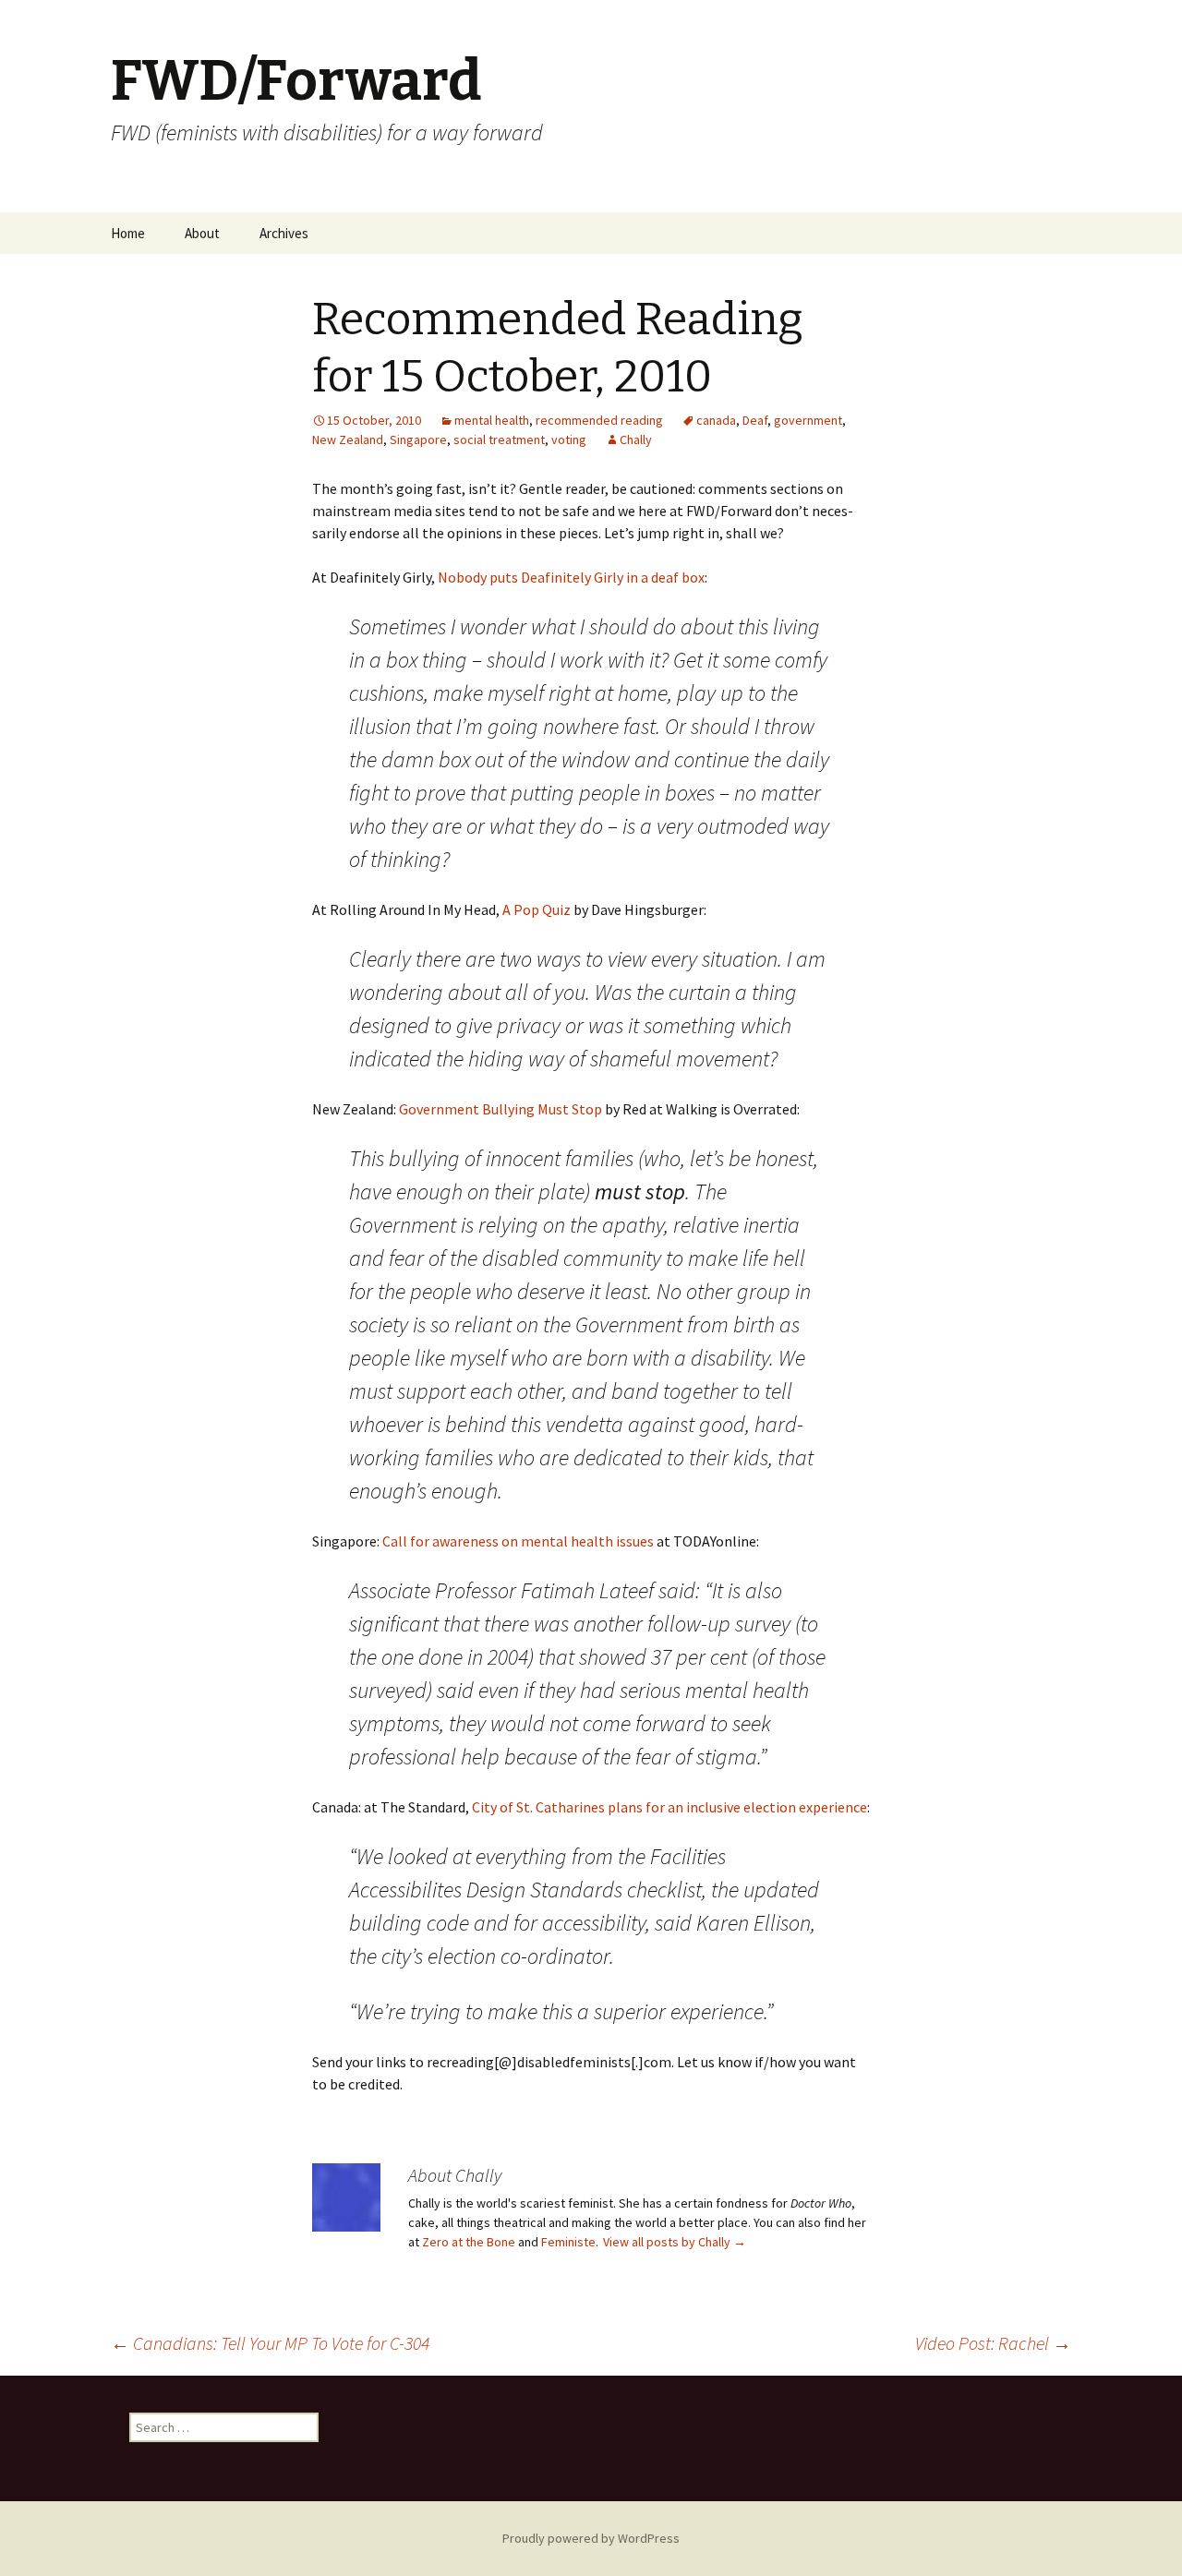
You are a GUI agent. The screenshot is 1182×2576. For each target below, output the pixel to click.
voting (569, 439)
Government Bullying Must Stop (501, 1109)
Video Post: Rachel (993, 2343)
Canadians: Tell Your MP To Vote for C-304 (270, 2343)
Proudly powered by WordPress (591, 2538)
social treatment (499, 439)
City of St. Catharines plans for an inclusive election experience (669, 1807)
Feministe (568, 2242)
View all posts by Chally (675, 2242)
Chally (636, 439)
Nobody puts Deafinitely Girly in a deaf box (571, 577)
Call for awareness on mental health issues (518, 1541)
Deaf (755, 420)
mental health (492, 420)
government (808, 420)
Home (128, 233)
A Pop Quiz (537, 909)
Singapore (418, 439)
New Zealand (348, 439)
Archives (284, 233)
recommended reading (599, 420)
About (202, 233)
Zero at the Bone (469, 2242)
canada (716, 420)
